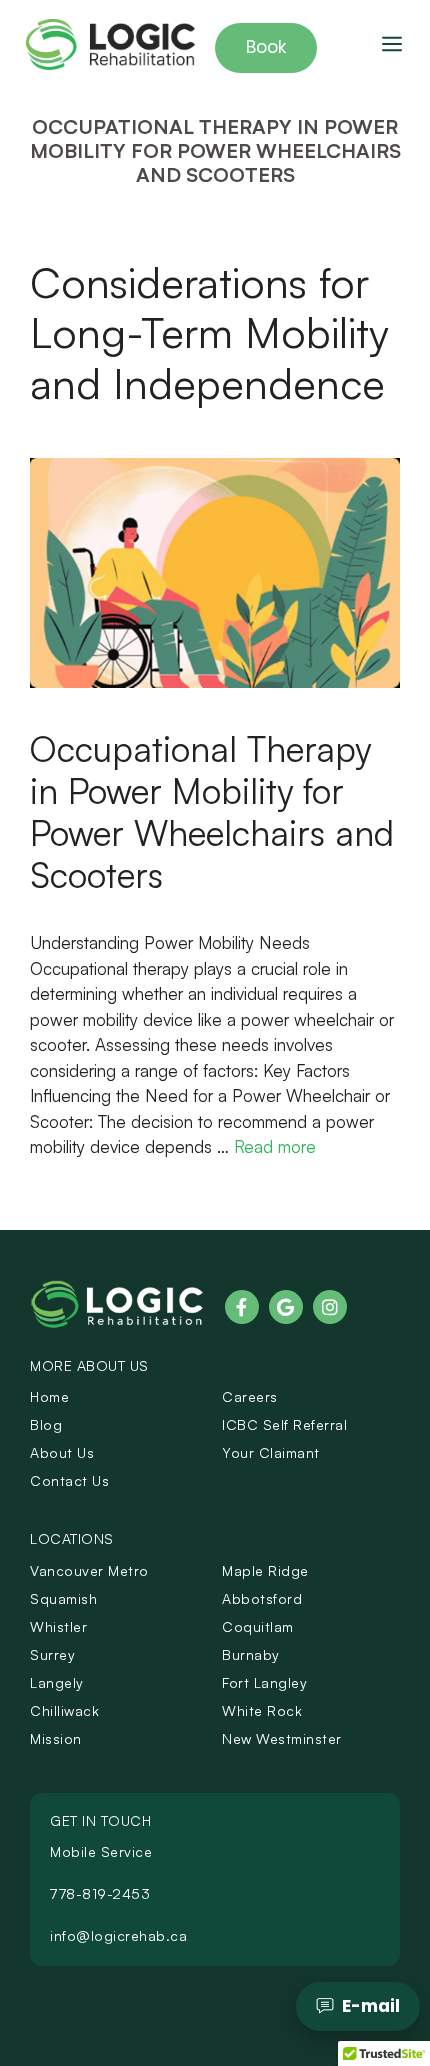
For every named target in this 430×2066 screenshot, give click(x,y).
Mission (56, 1738)
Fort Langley (264, 1682)
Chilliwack (64, 1710)
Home (49, 1396)
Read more (275, 1146)
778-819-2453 (100, 1893)
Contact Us (69, 1480)
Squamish (63, 1598)
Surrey (52, 1654)
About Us (62, 1452)
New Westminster (282, 1738)
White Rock (262, 1710)
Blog (46, 1424)
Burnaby (251, 1654)
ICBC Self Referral (284, 1424)
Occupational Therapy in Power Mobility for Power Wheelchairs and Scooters (212, 811)
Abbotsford (262, 1598)
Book (266, 47)
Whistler (58, 1626)
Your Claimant (271, 1452)
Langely (57, 1682)
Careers (250, 1396)
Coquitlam (258, 1626)
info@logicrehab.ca (118, 1935)
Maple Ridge (265, 1570)
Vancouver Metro (89, 1570)
